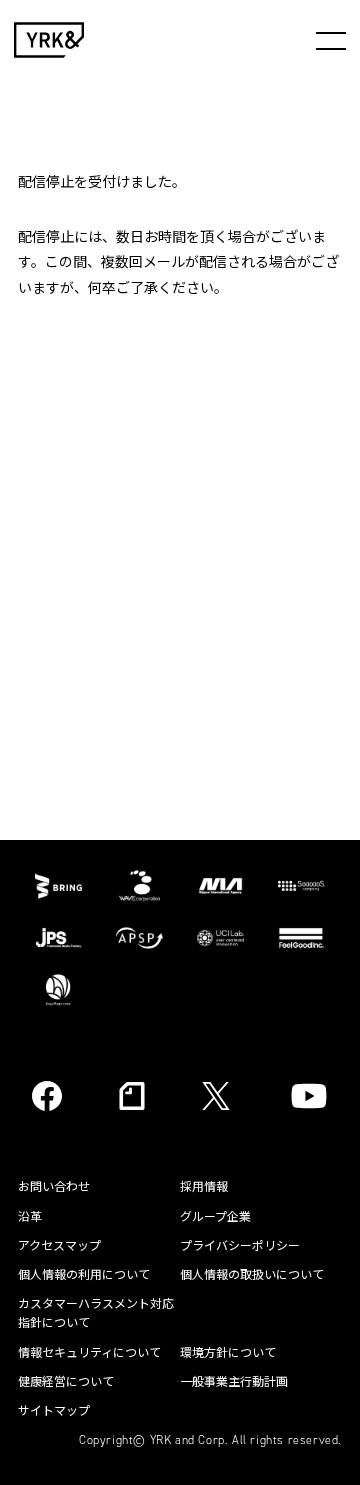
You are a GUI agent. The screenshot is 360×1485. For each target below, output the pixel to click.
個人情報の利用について (84, 1275)
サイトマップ (54, 1411)
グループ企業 (215, 1217)
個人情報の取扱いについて (252, 1275)
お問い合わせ (54, 1187)
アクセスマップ (59, 1246)
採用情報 (204, 1187)
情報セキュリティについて (89, 1353)
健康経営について (66, 1382)
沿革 (30, 1217)
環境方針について (228, 1353)
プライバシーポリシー (240, 1246)
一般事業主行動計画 (234, 1382)
